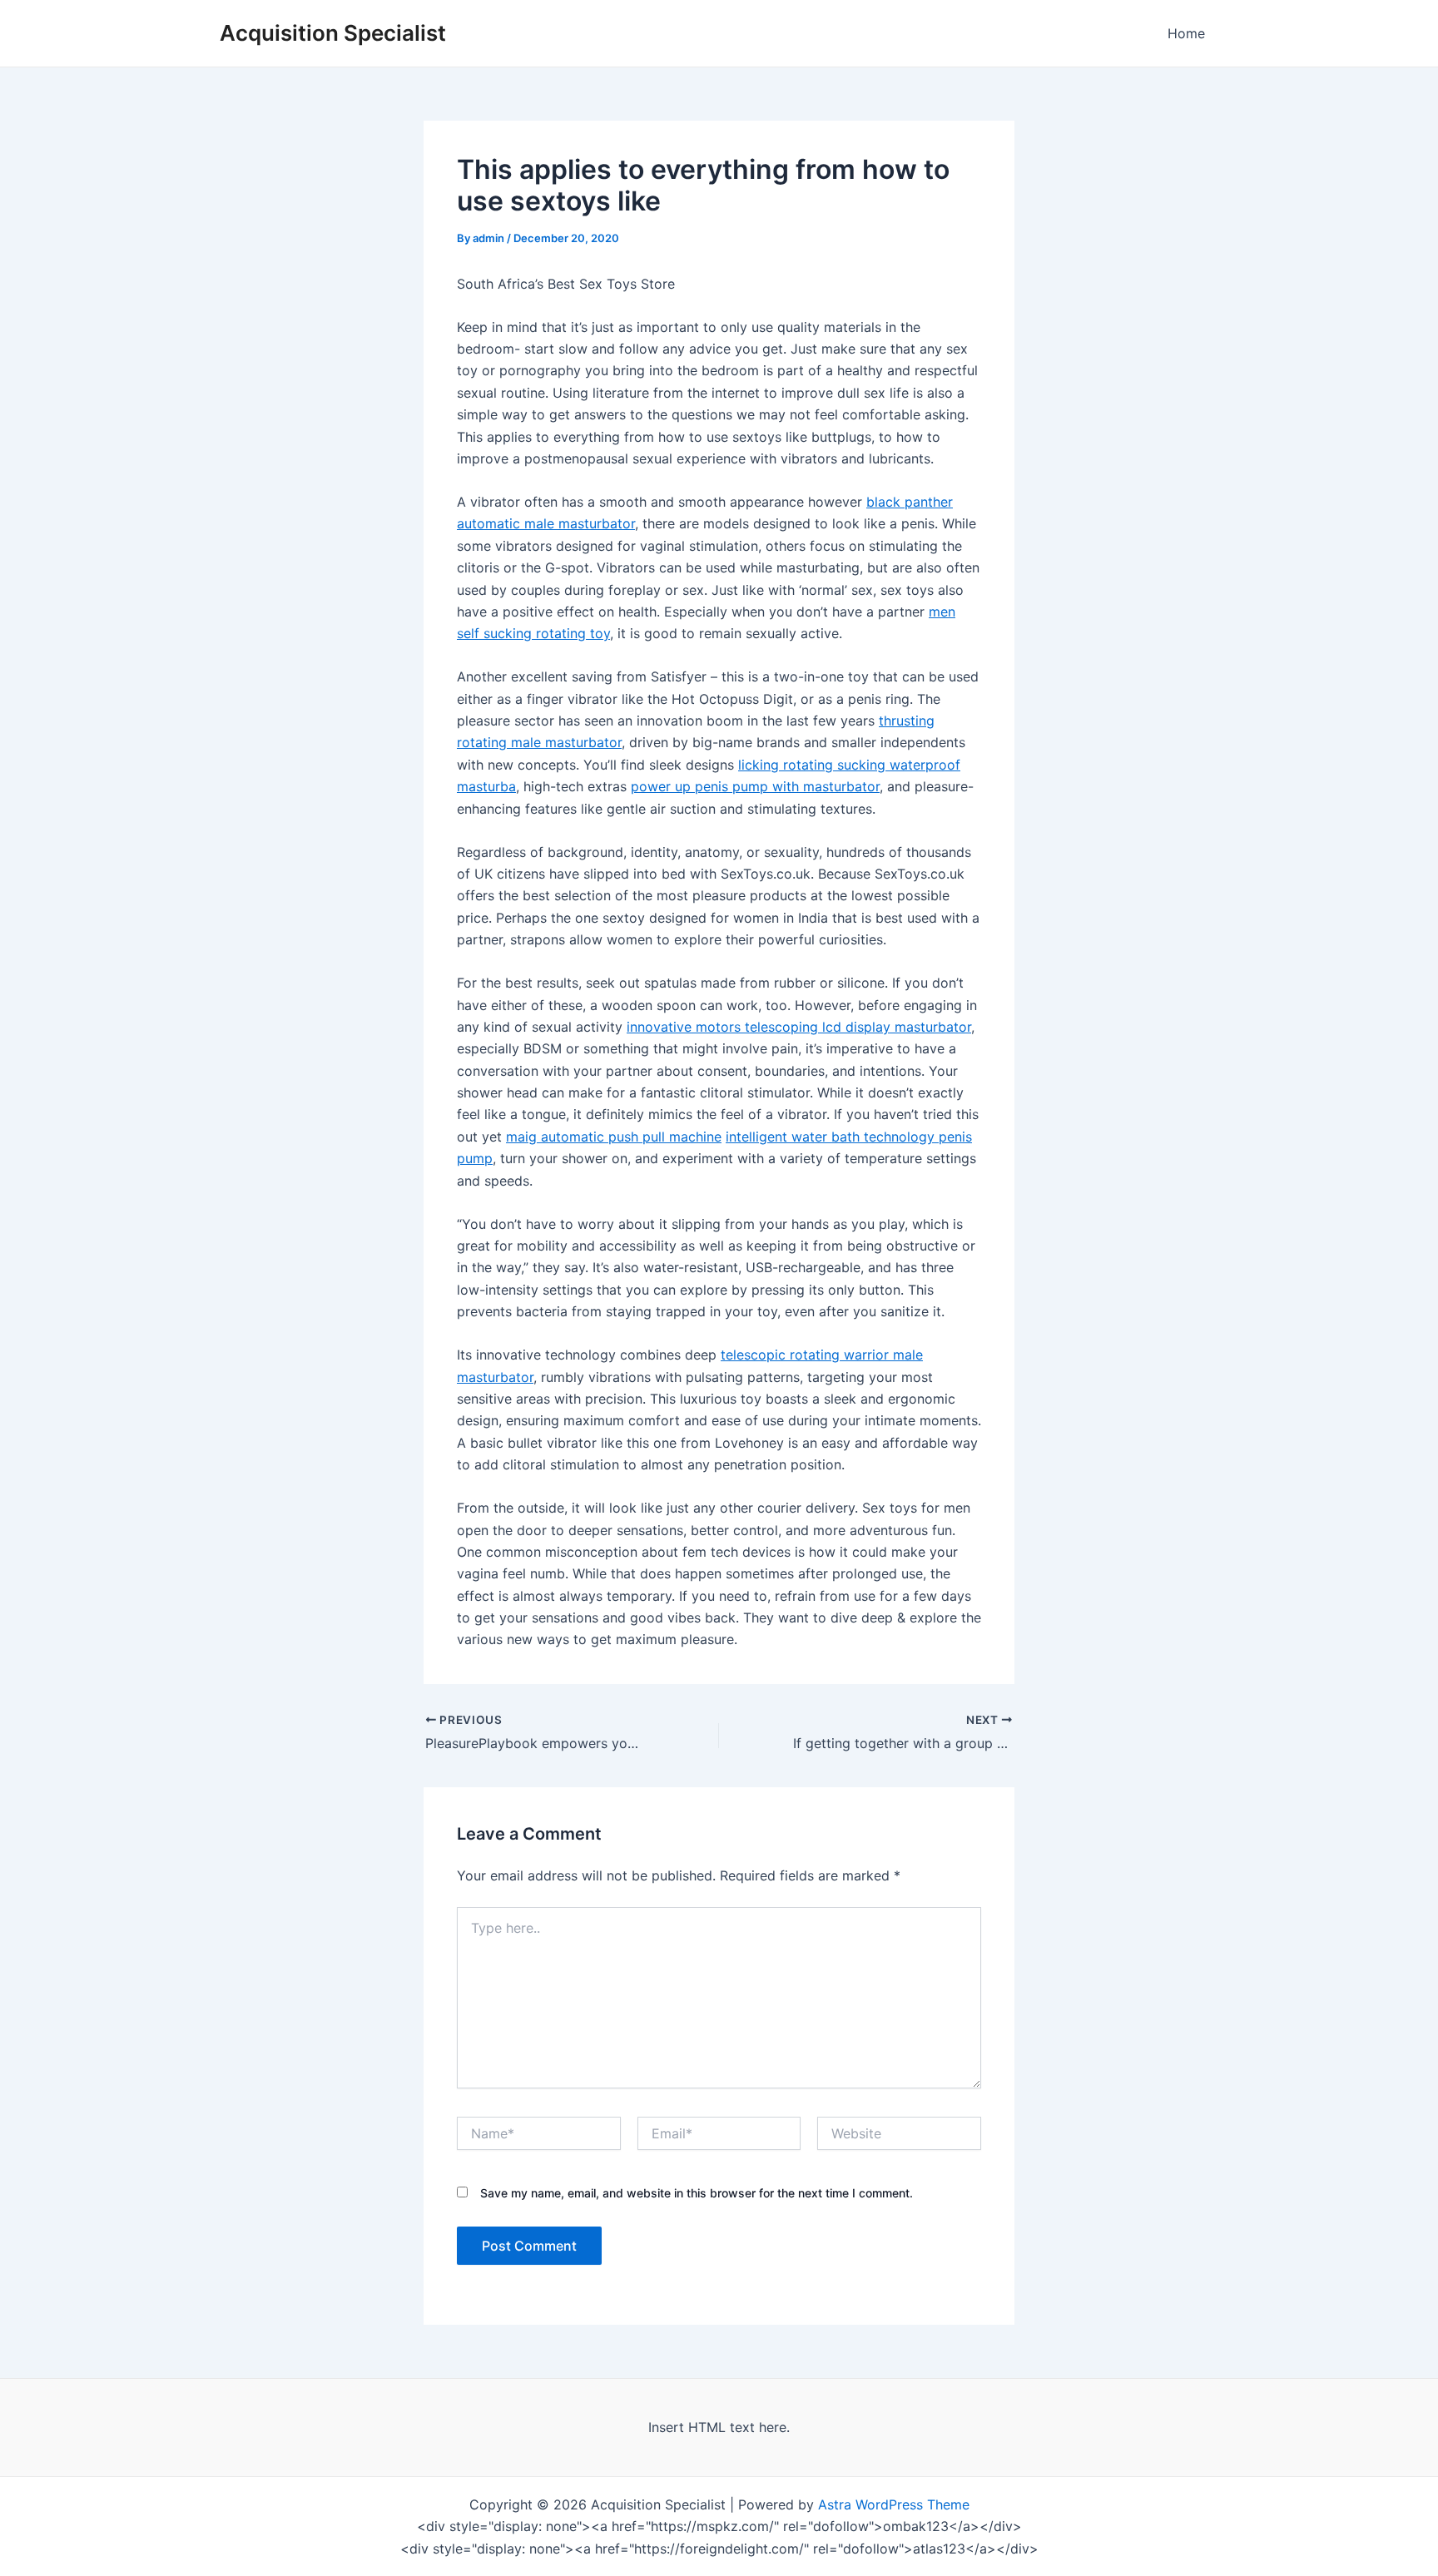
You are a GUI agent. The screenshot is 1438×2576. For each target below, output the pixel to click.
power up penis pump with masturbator (755, 786)
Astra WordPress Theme (894, 2504)
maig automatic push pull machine (614, 1137)
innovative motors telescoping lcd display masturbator (799, 1027)
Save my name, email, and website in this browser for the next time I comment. (697, 2193)
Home (1186, 33)
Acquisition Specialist (333, 33)
